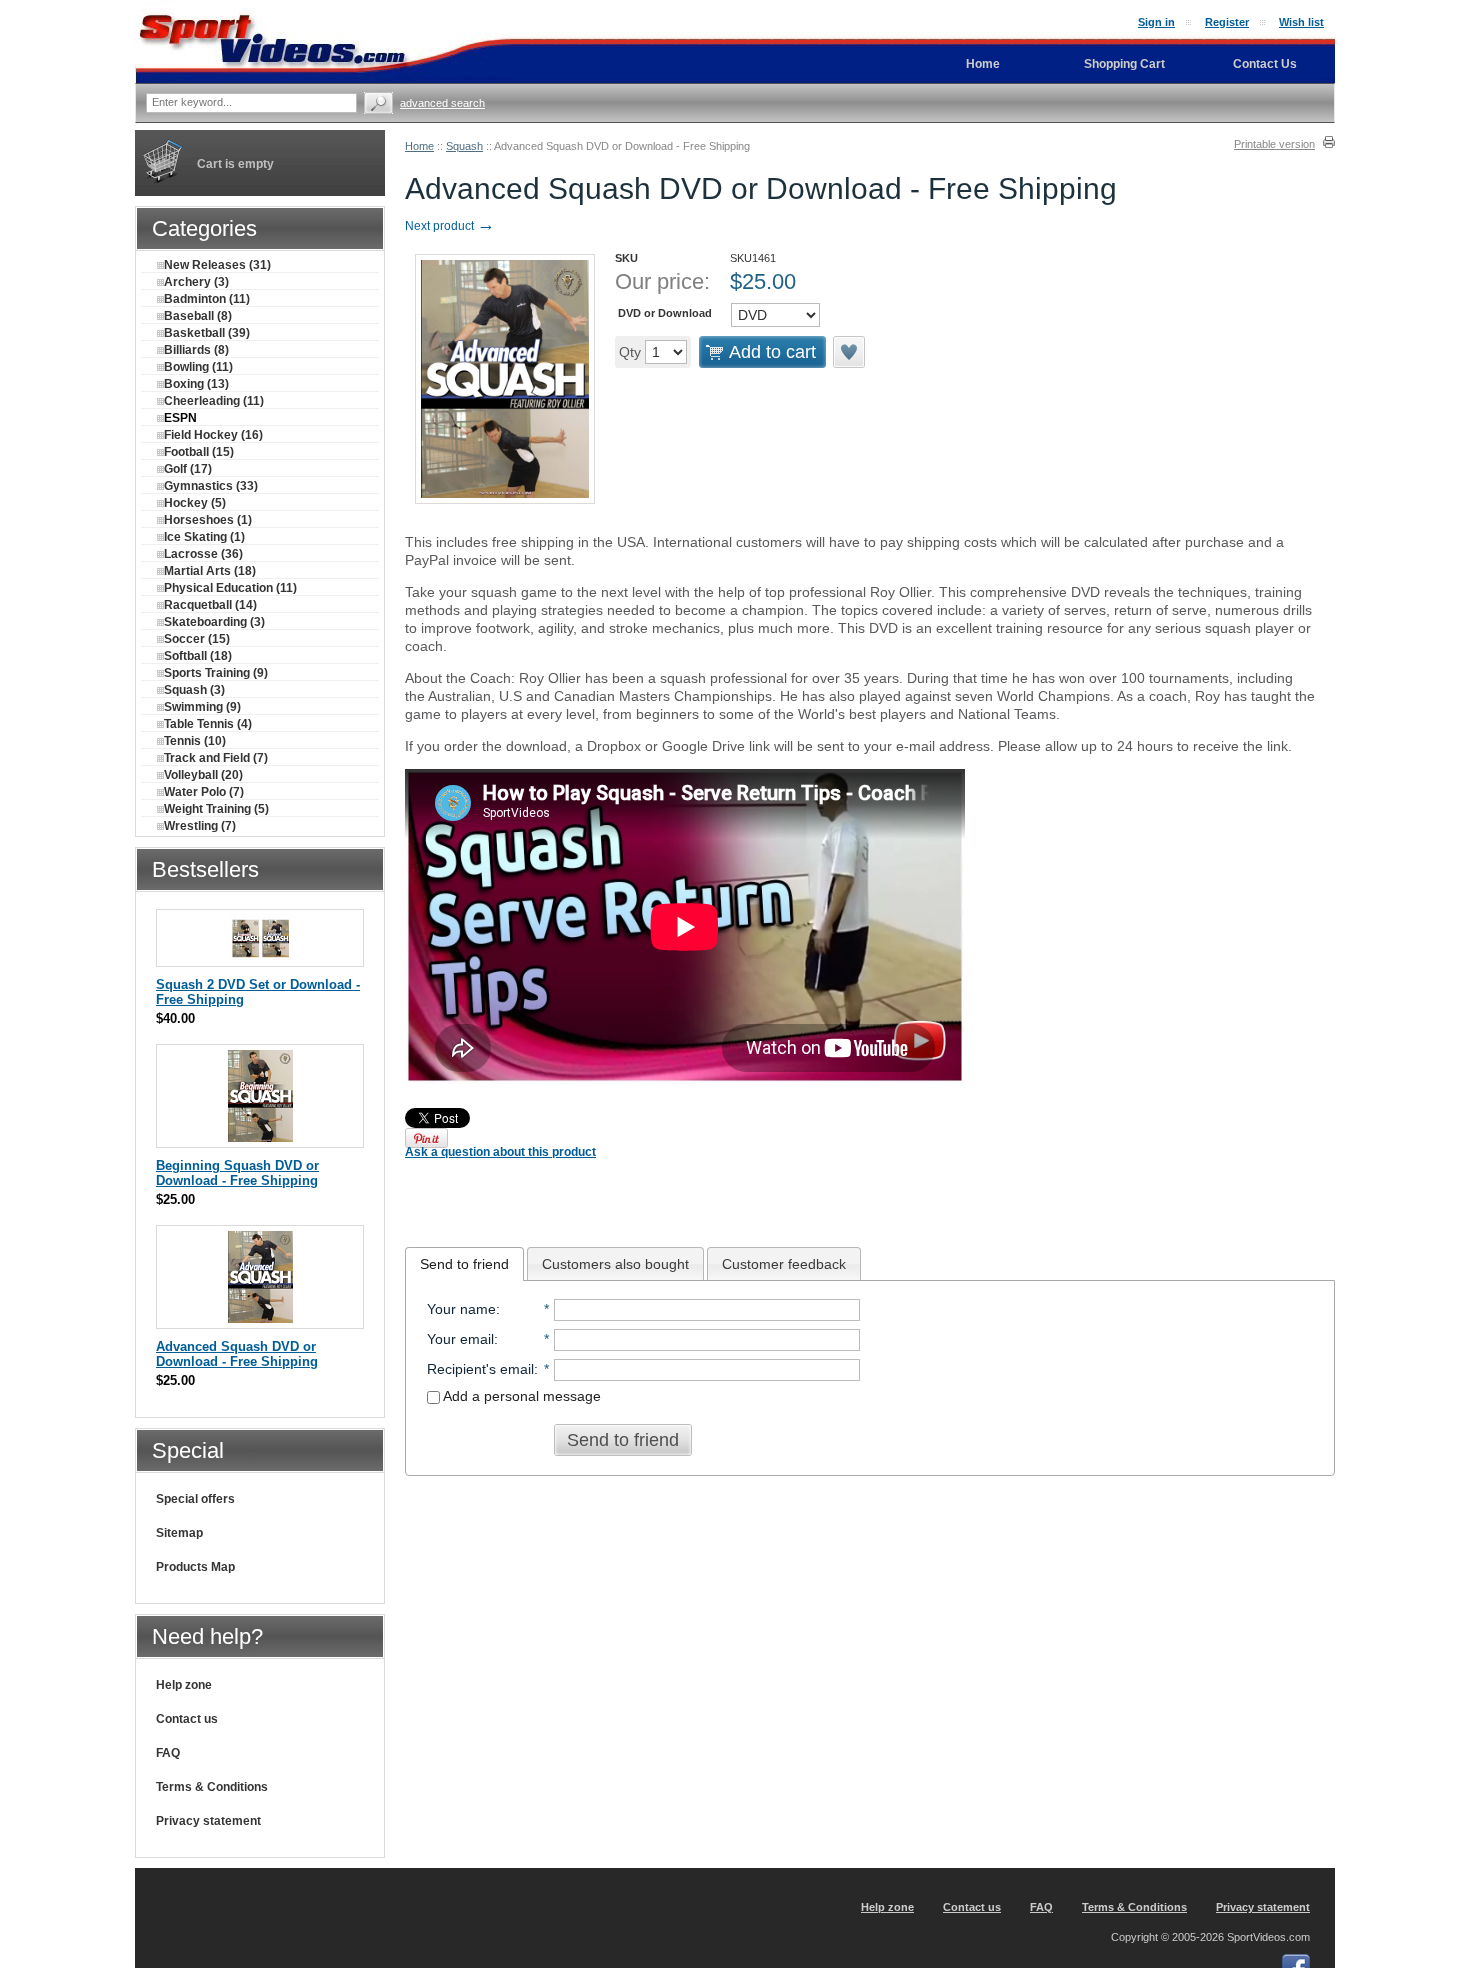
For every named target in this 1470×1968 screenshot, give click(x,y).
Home (419, 146)
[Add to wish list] (850, 352)
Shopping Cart (1124, 64)
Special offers (195, 1499)
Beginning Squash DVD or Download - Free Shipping (237, 1173)
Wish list (1301, 22)
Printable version (1274, 144)
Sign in (1156, 22)
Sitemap (179, 1533)
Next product (450, 226)
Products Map (195, 1567)
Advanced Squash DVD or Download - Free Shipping (237, 1354)
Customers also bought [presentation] (615, 1264)
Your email (460, 1339)
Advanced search (442, 103)
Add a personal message (520, 1396)
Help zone (184, 1685)
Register (1227, 22)
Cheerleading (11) (214, 401)
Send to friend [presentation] (464, 1264)
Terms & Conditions (212, 1787)
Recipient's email (480, 1369)
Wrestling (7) (200, 826)
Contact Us (1265, 64)
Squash (464, 146)
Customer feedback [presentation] (784, 1264)
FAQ (168, 1753)
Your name (461, 1309)
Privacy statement (208, 1821)
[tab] (464, 1264)
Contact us (187, 1719)
